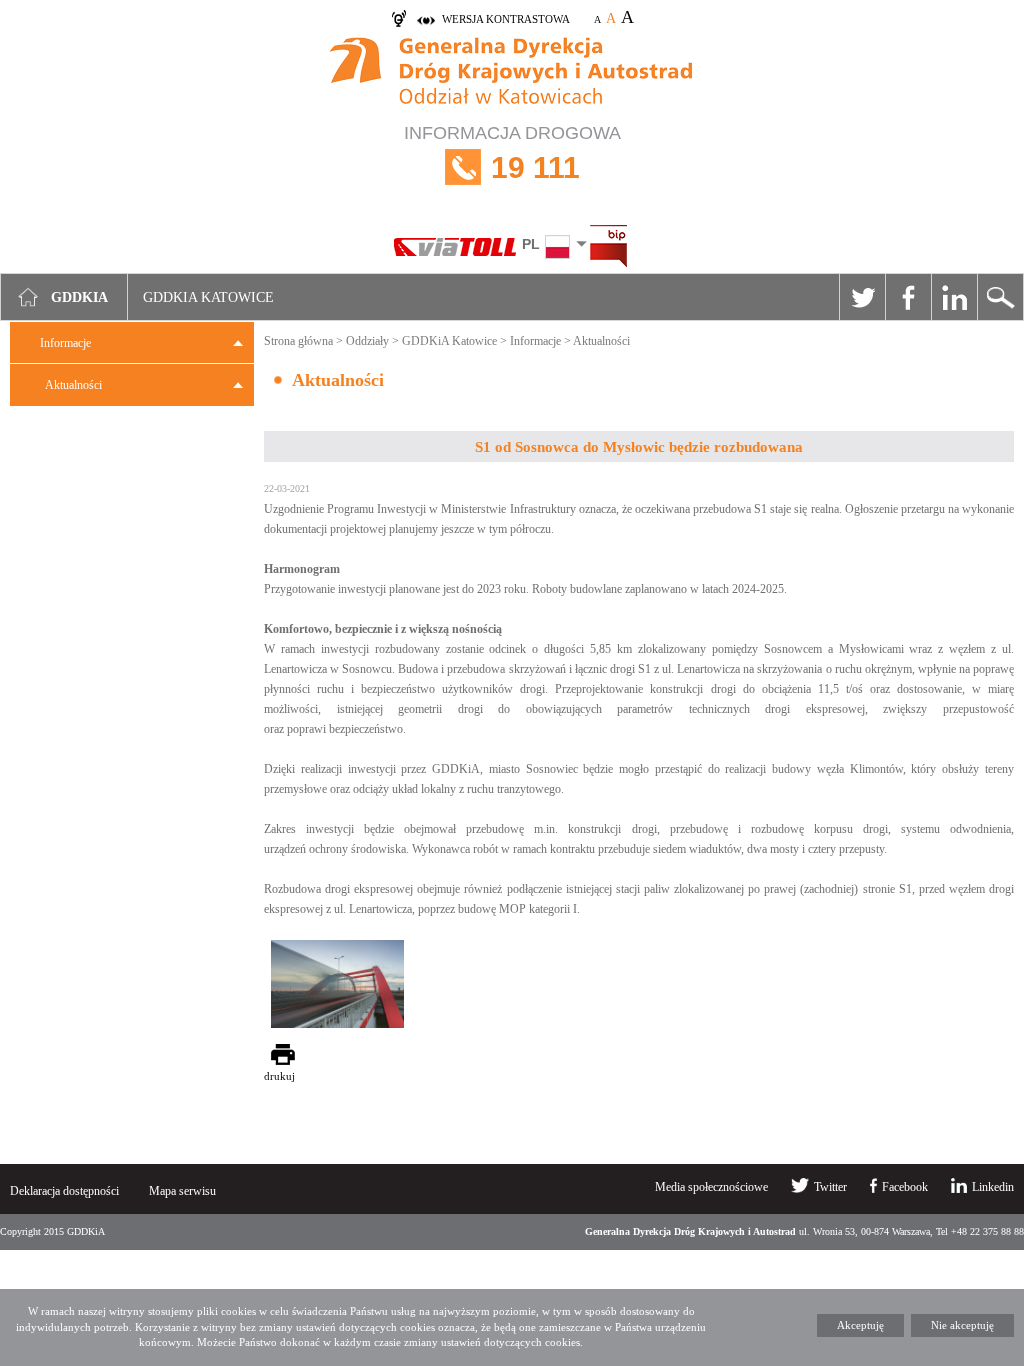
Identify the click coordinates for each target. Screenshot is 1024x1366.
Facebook (908, 297)
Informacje (65, 343)
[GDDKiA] (512, 73)
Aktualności (73, 385)
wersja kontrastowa (506, 19)
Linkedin (954, 297)
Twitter (862, 297)
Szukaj (1000, 297)
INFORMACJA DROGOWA (512, 153)
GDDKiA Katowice (449, 341)
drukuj (279, 1076)
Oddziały (367, 341)
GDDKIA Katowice (208, 297)
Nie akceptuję (962, 1325)
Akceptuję (860, 1325)
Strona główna (298, 341)
